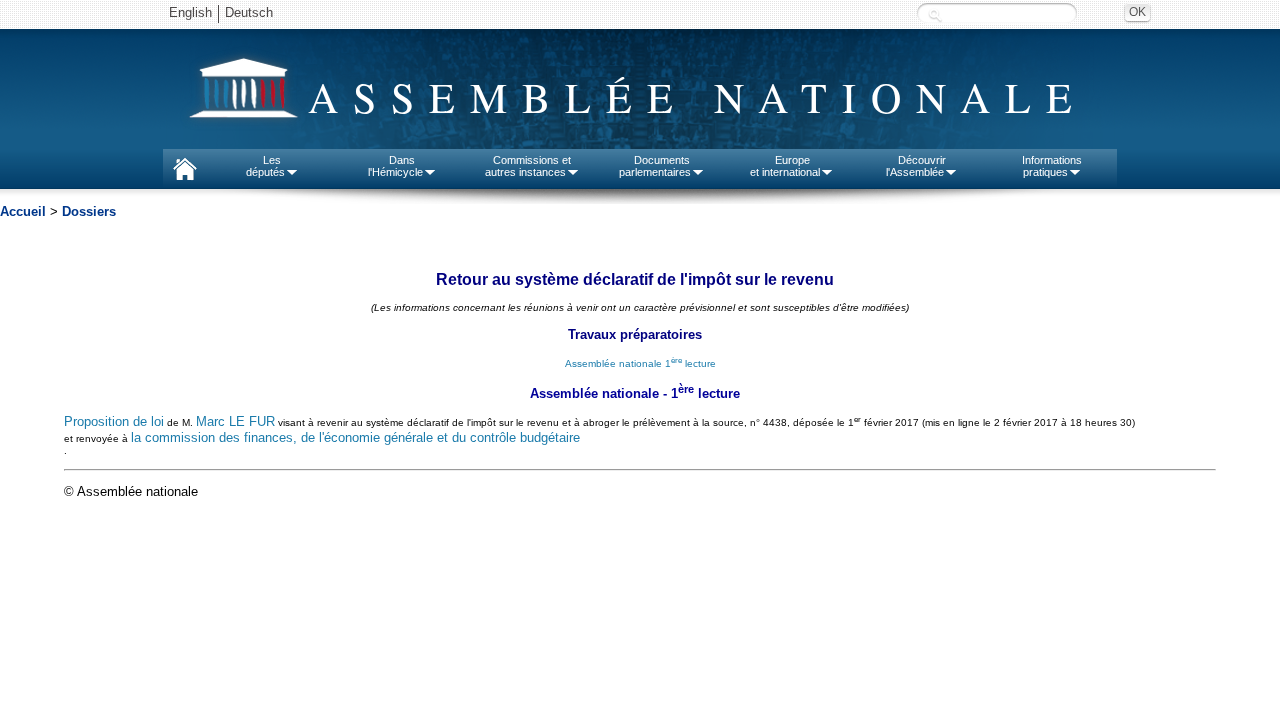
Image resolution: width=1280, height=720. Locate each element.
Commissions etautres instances (528, 166)
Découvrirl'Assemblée (916, 166)
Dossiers (89, 211)
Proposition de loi (114, 422)
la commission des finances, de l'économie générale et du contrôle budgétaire (355, 437)
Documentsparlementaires (655, 166)
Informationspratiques (1052, 166)
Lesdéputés (265, 166)
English (190, 12)
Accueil (23, 211)
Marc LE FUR (235, 422)
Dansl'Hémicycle (395, 166)
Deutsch (249, 12)
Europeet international (785, 166)
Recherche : (935, 14)
